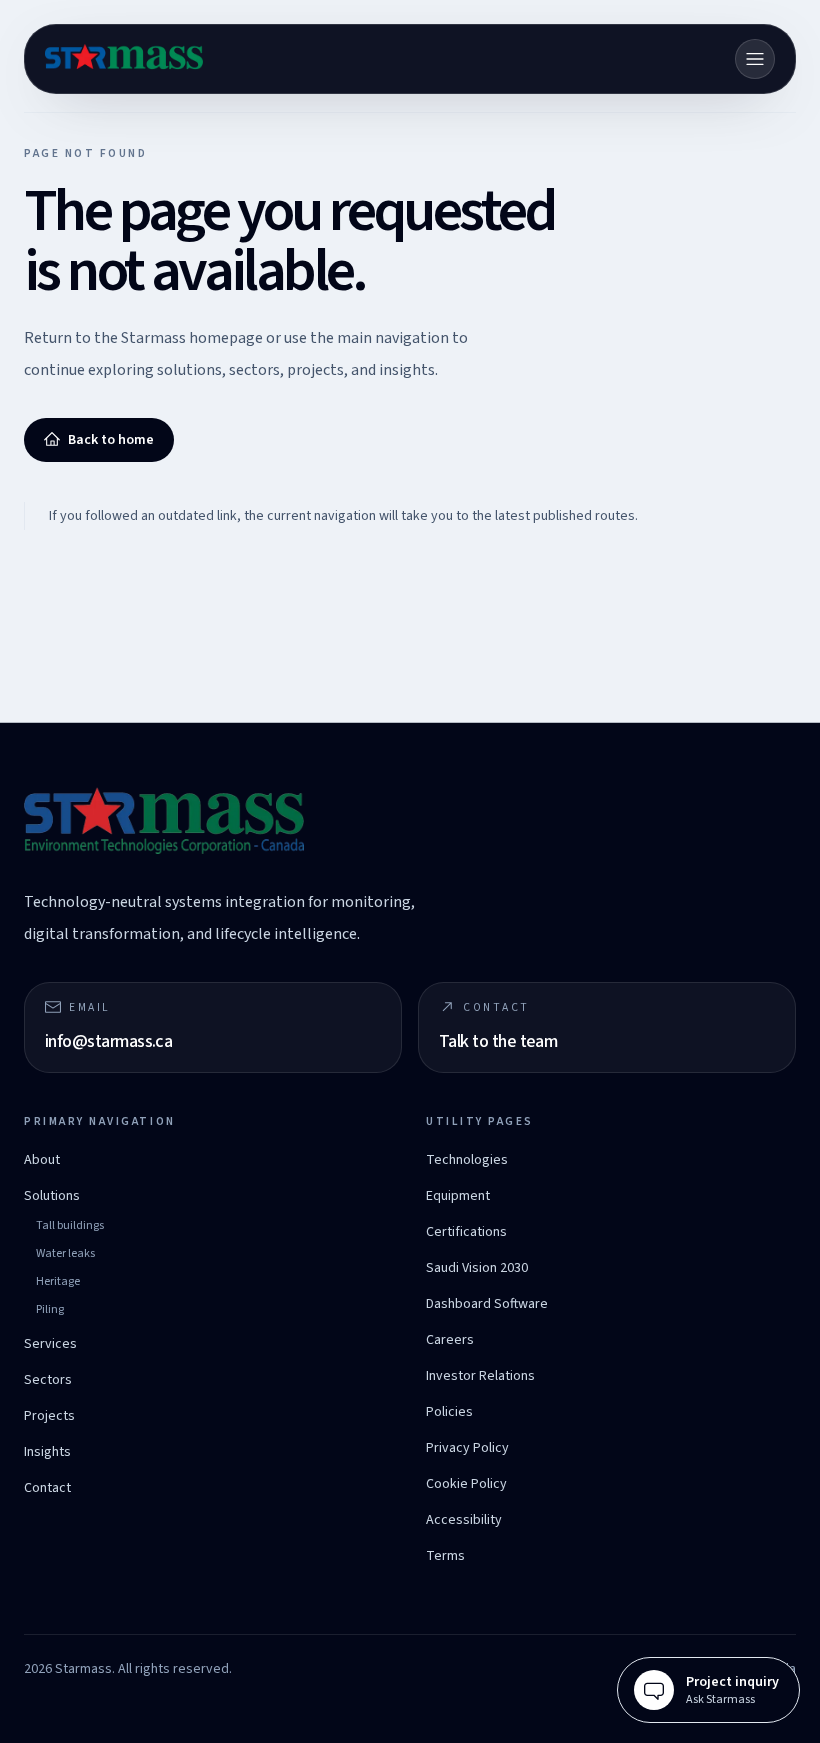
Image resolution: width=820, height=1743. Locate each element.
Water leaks (65, 1253)
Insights (47, 1452)
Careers (450, 1340)
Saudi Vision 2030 (477, 1268)
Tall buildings (70, 1225)
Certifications (466, 1232)
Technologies (467, 1160)
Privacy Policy (467, 1448)
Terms (445, 1556)
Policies (449, 1412)
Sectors (48, 1380)
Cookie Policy (466, 1484)
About (42, 1160)
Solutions (52, 1196)
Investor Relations (480, 1376)
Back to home (111, 440)
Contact (47, 1488)
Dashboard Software (487, 1304)
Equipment (458, 1196)
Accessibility (464, 1520)
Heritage (58, 1281)
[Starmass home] (124, 59)
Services (50, 1344)
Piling (50, 1309)
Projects (49, 1416)
